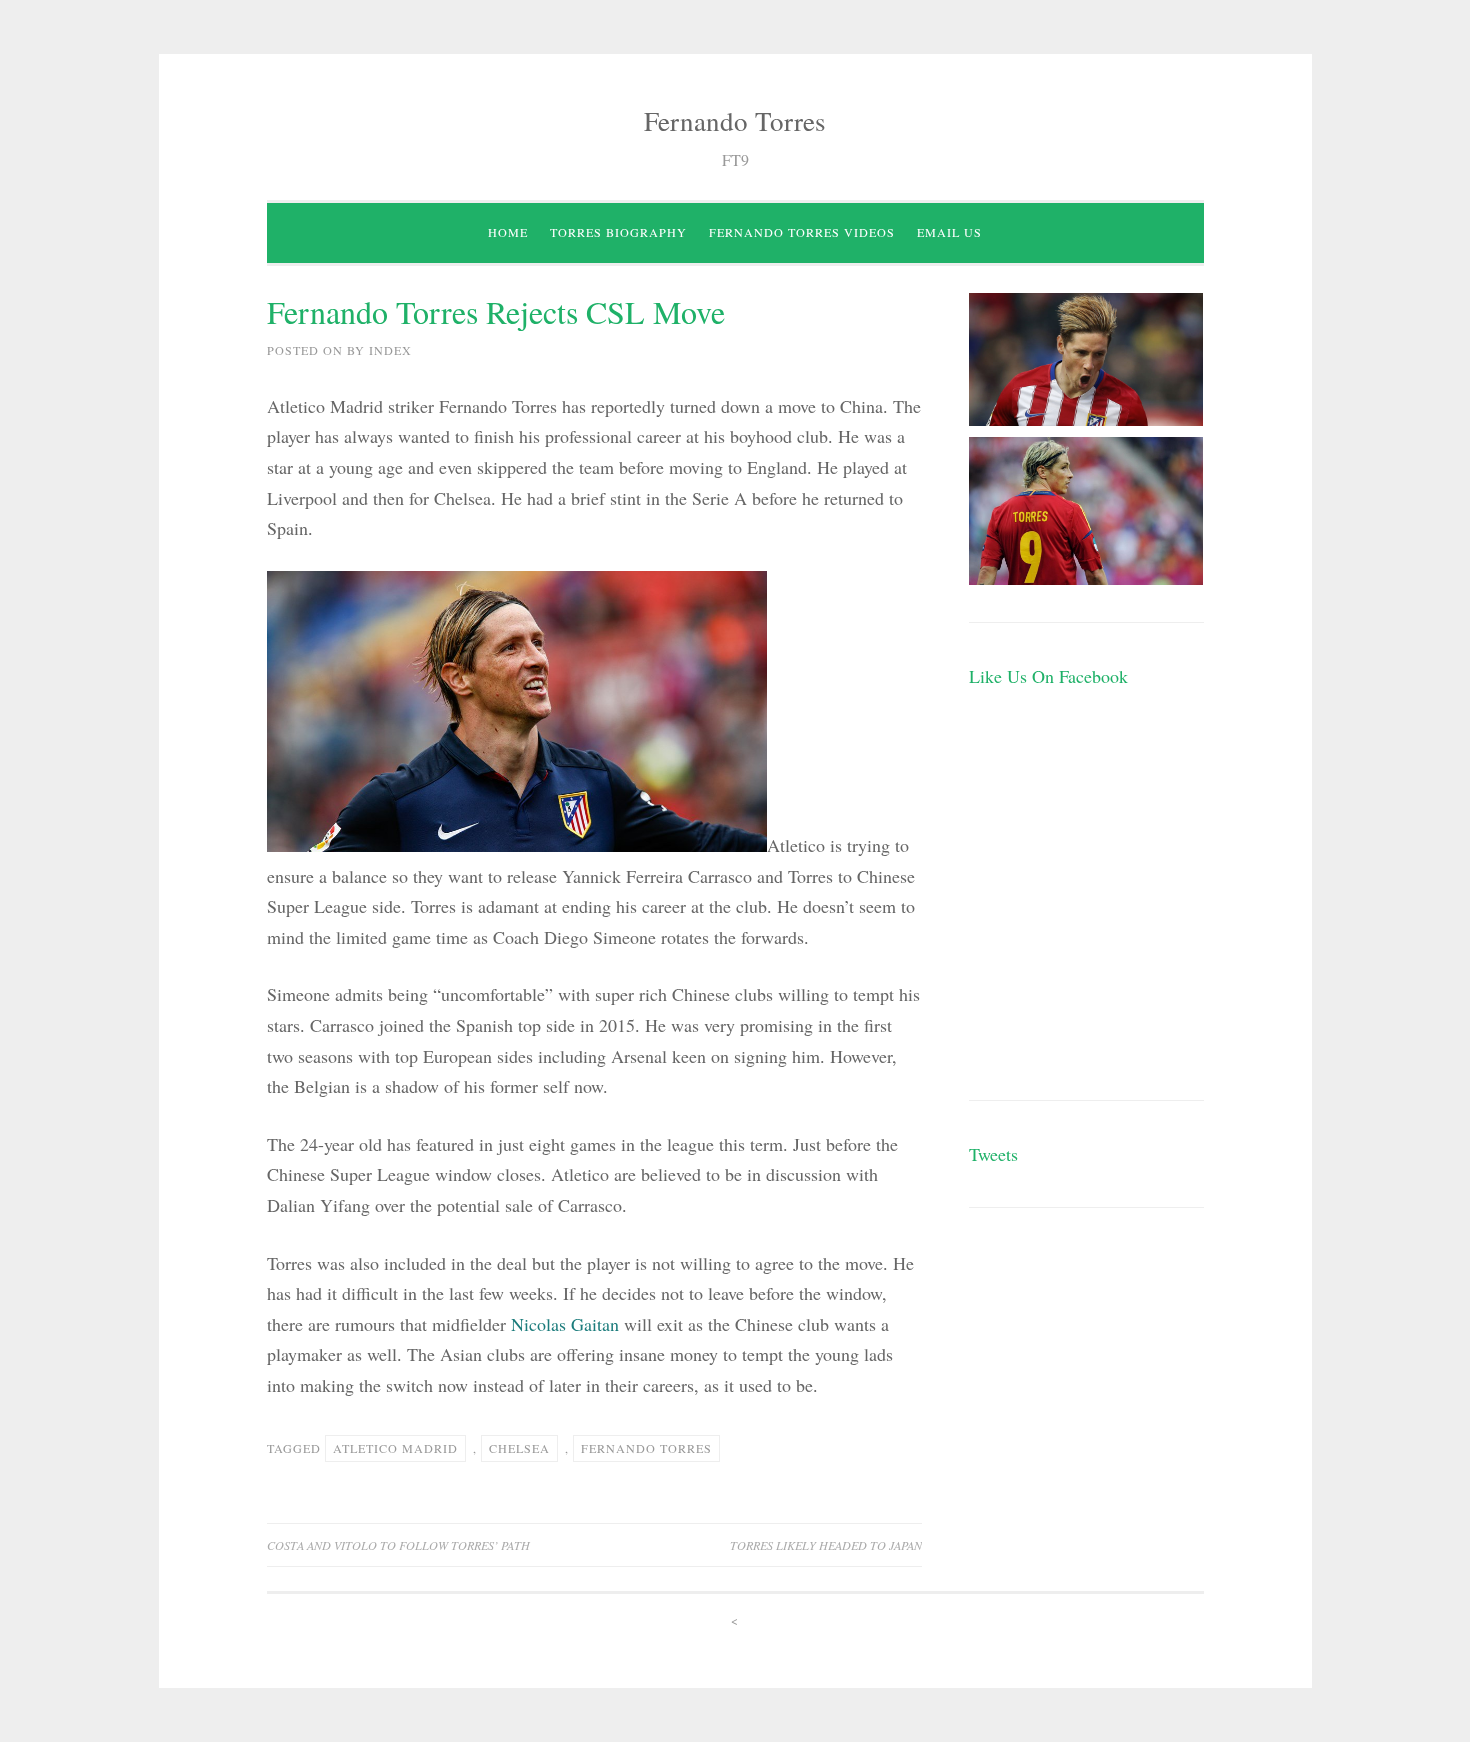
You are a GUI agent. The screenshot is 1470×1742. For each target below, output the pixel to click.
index (390, 350)
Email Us (949, 232)
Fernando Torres (735, 121)
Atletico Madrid (395, 1448)
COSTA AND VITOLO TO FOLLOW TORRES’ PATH (398, 1545)
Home (508, 232)
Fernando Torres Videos (802, 232)
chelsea (519, 1448)
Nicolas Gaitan (565, 1324)
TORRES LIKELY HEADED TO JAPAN (826, 1545)
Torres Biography (618, 232)
